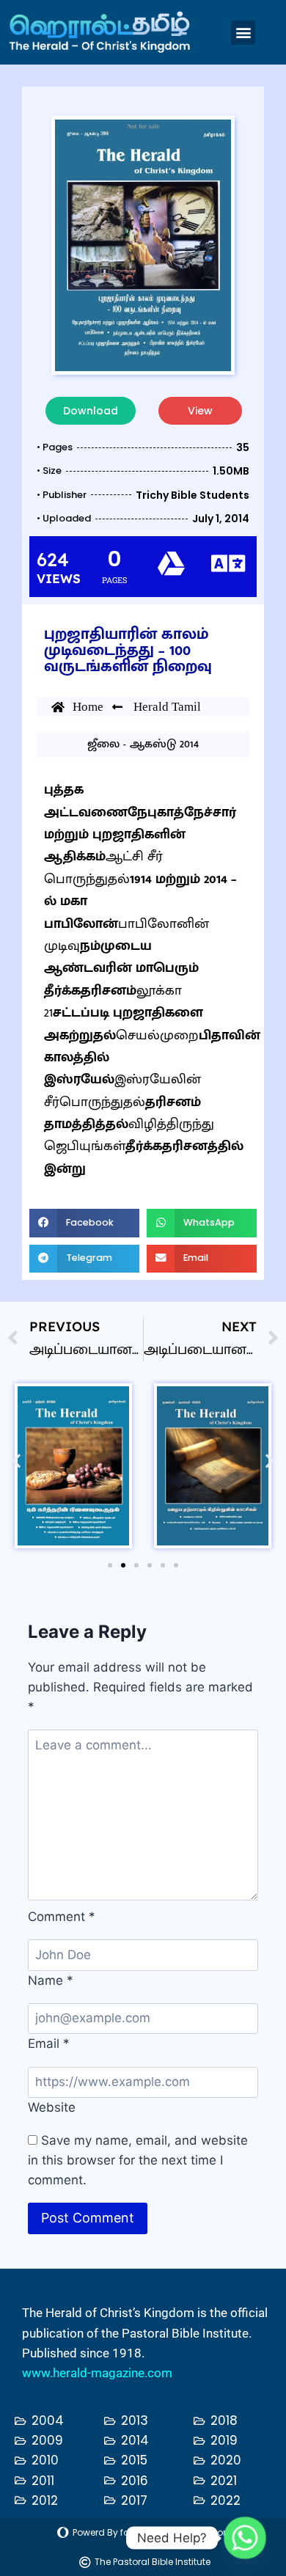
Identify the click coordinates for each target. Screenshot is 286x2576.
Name (51, 1980)
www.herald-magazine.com (97, 2373)
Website (52, 2107)
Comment (62, 1917)
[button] (243, 33)
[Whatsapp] (245, 2538)
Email (49, 2043)
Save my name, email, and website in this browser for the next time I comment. (138, 2160)
